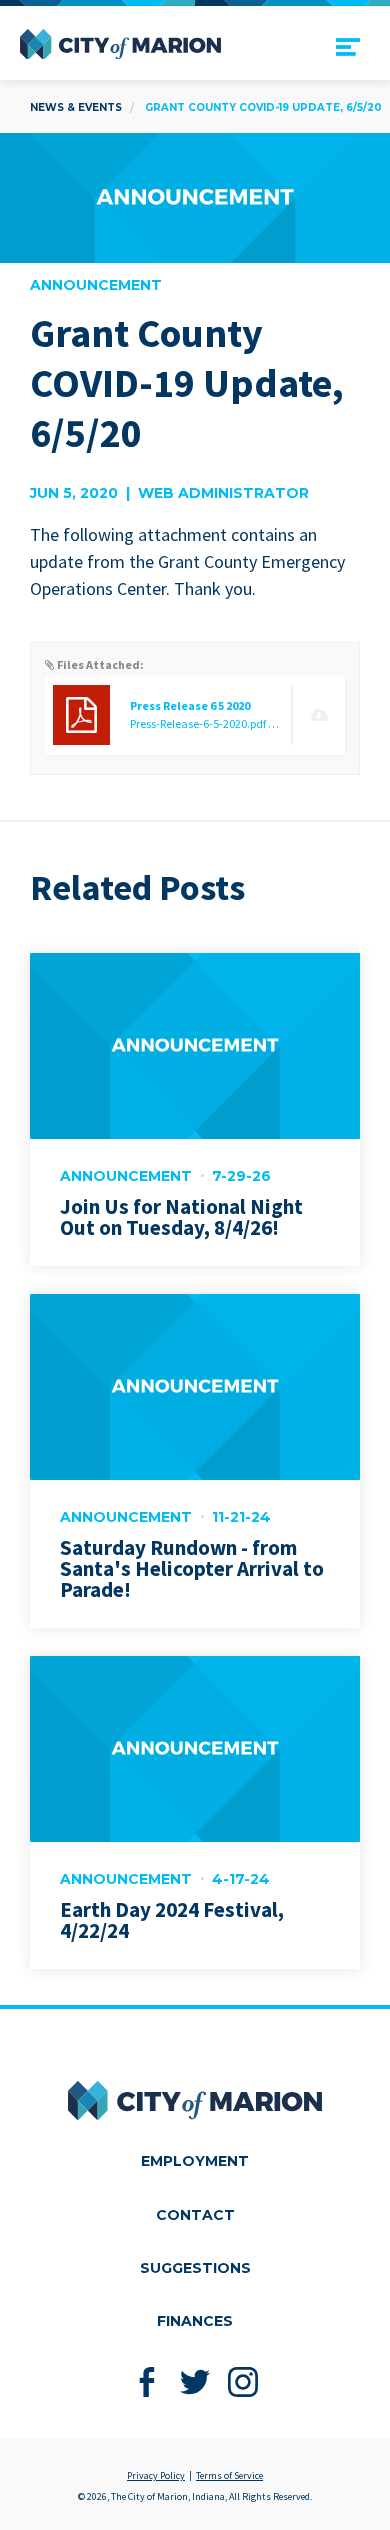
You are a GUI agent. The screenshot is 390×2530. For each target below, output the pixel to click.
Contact (195, 2215)
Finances (195, 2321)
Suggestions (195, 2268)
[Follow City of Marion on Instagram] (243, 2382)
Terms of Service (229, 2475)
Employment (195, 2161)
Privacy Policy (156, 2475)
